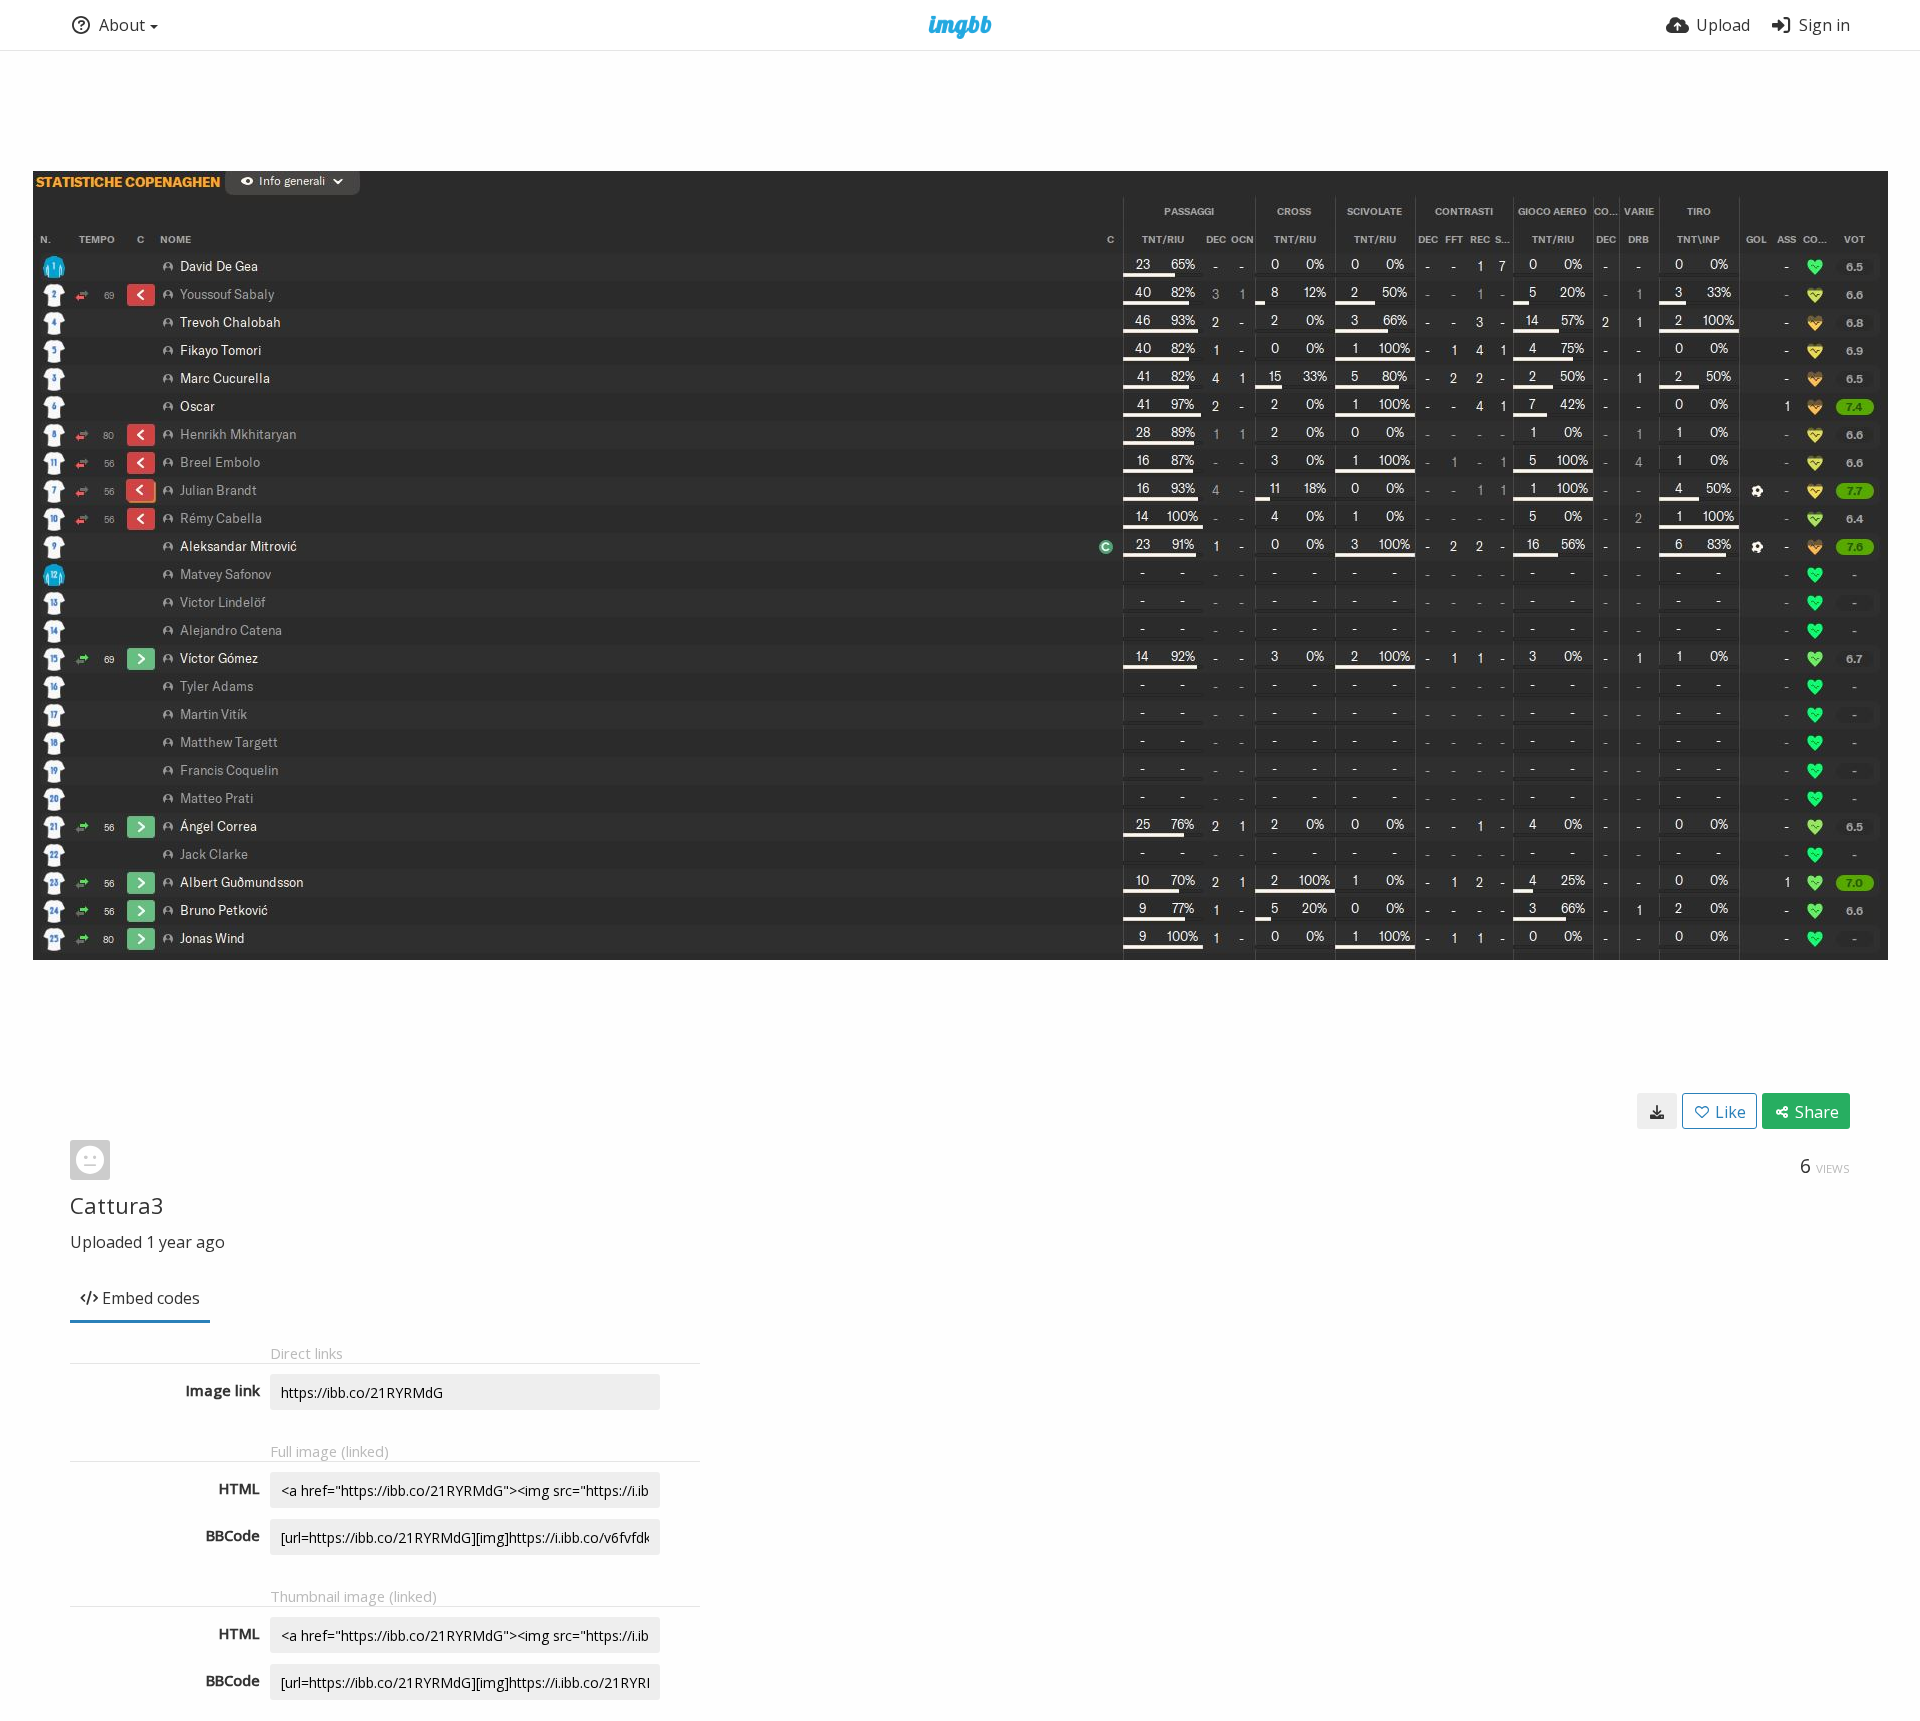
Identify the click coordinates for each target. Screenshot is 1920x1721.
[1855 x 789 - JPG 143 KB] (1657, 1111)
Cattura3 (117, 1205)
